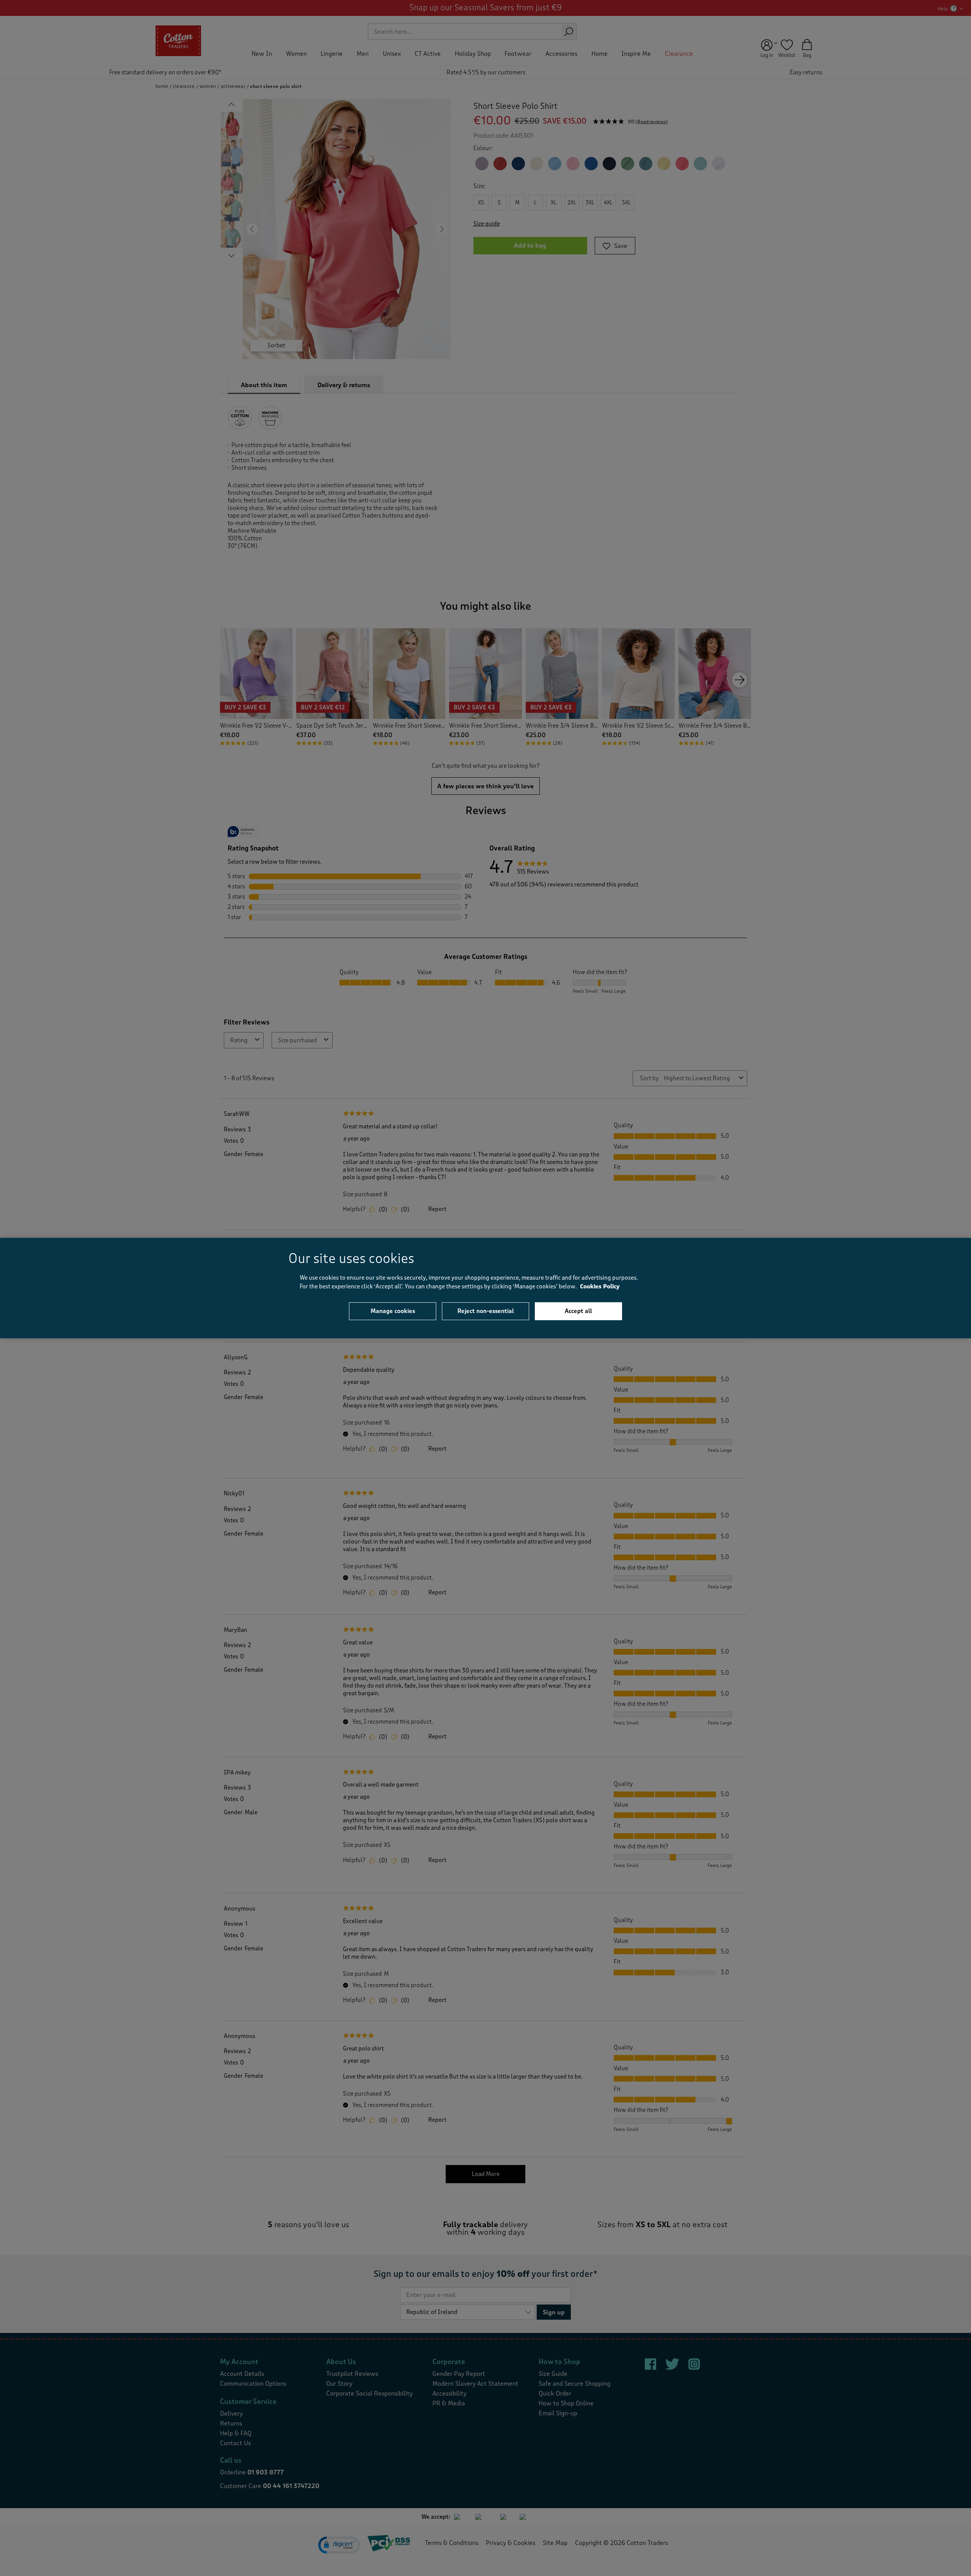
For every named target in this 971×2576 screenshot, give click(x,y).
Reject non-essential (486, 1311)
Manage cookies (393, 1311)
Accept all (578, 1311)
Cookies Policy (600, 1286)
